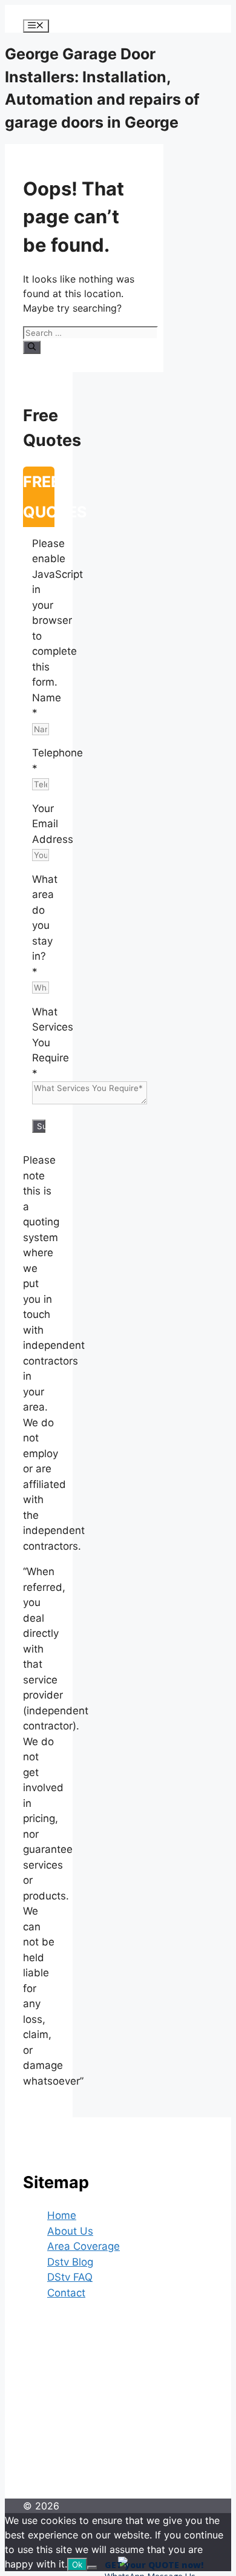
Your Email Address (53, 824)
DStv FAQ (70, 2277)
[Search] (32, 347)
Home (62, 2215)
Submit (41, 1126)
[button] (123, 2563)
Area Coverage (84, 2246)
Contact (66, 2293)
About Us (70, 2231)
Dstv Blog (70, 2262)
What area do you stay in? (45, 926)
